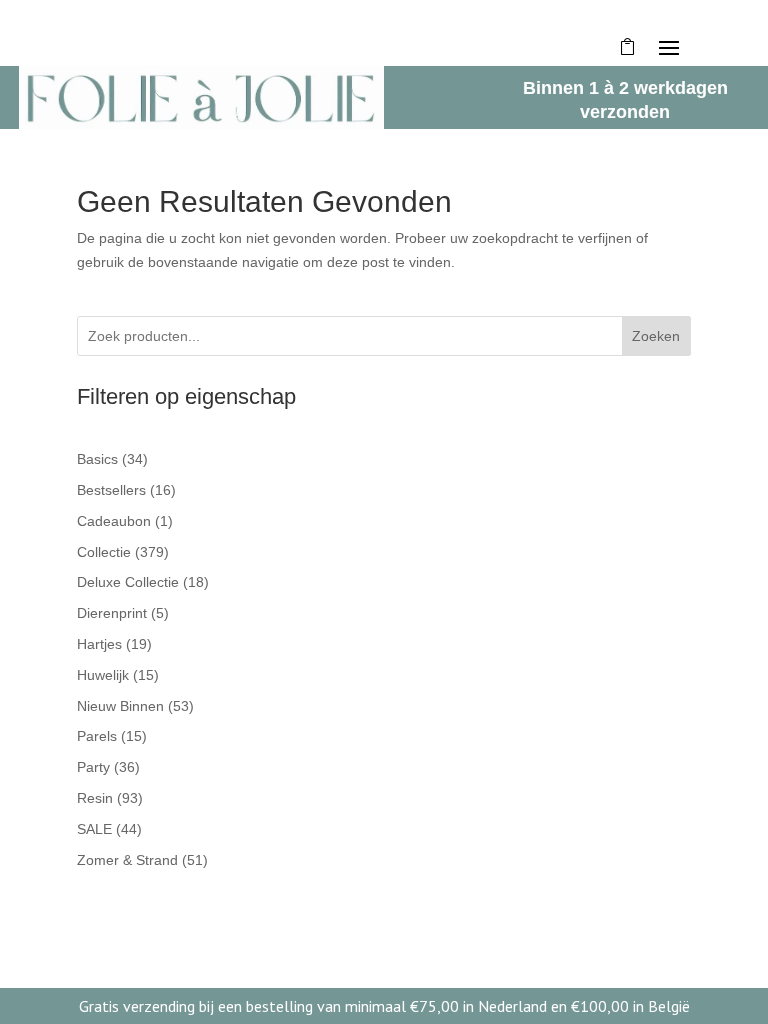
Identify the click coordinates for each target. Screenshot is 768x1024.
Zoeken (656, 336)
